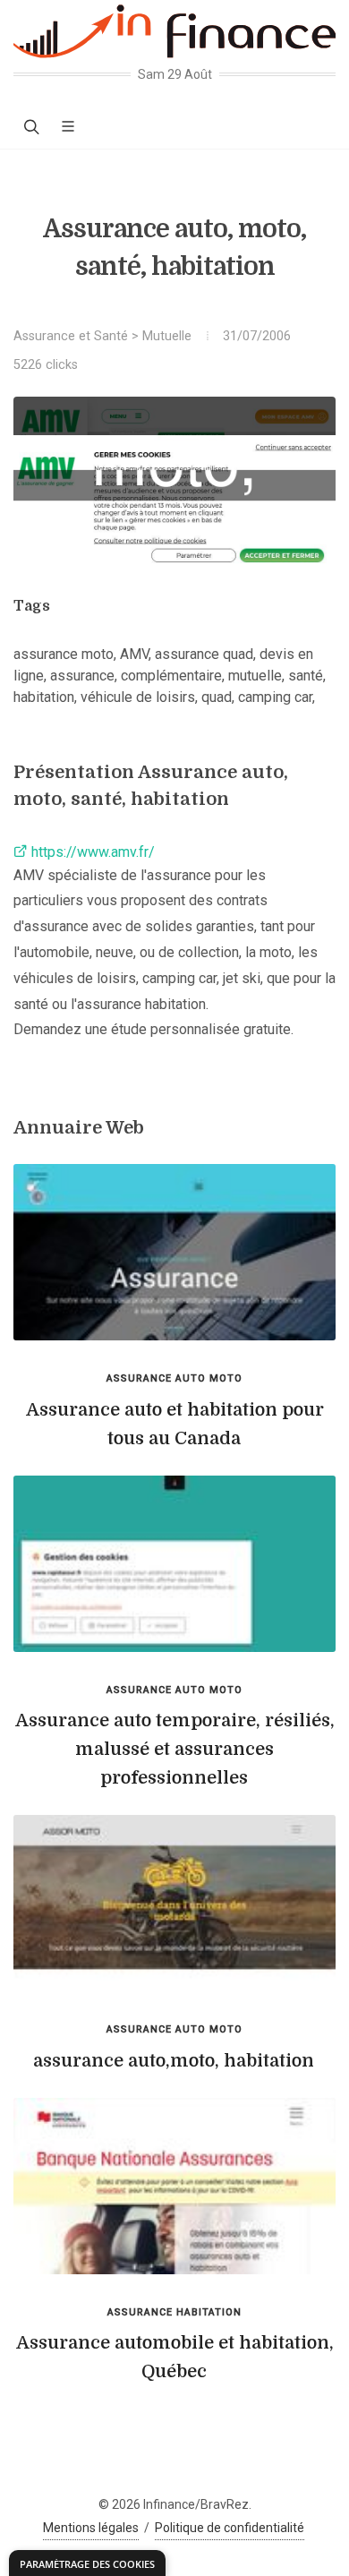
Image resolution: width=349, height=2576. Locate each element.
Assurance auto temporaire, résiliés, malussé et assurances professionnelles (175, 1749)
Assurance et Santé (71, 336)
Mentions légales (91, 2528)
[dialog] (87, 2563)
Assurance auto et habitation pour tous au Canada (175, 1424)
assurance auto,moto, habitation (174, 2061)
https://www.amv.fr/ (91, 852)
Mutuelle (167, 336)
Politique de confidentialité (230, 2528)
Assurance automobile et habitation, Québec (175, 2357)
